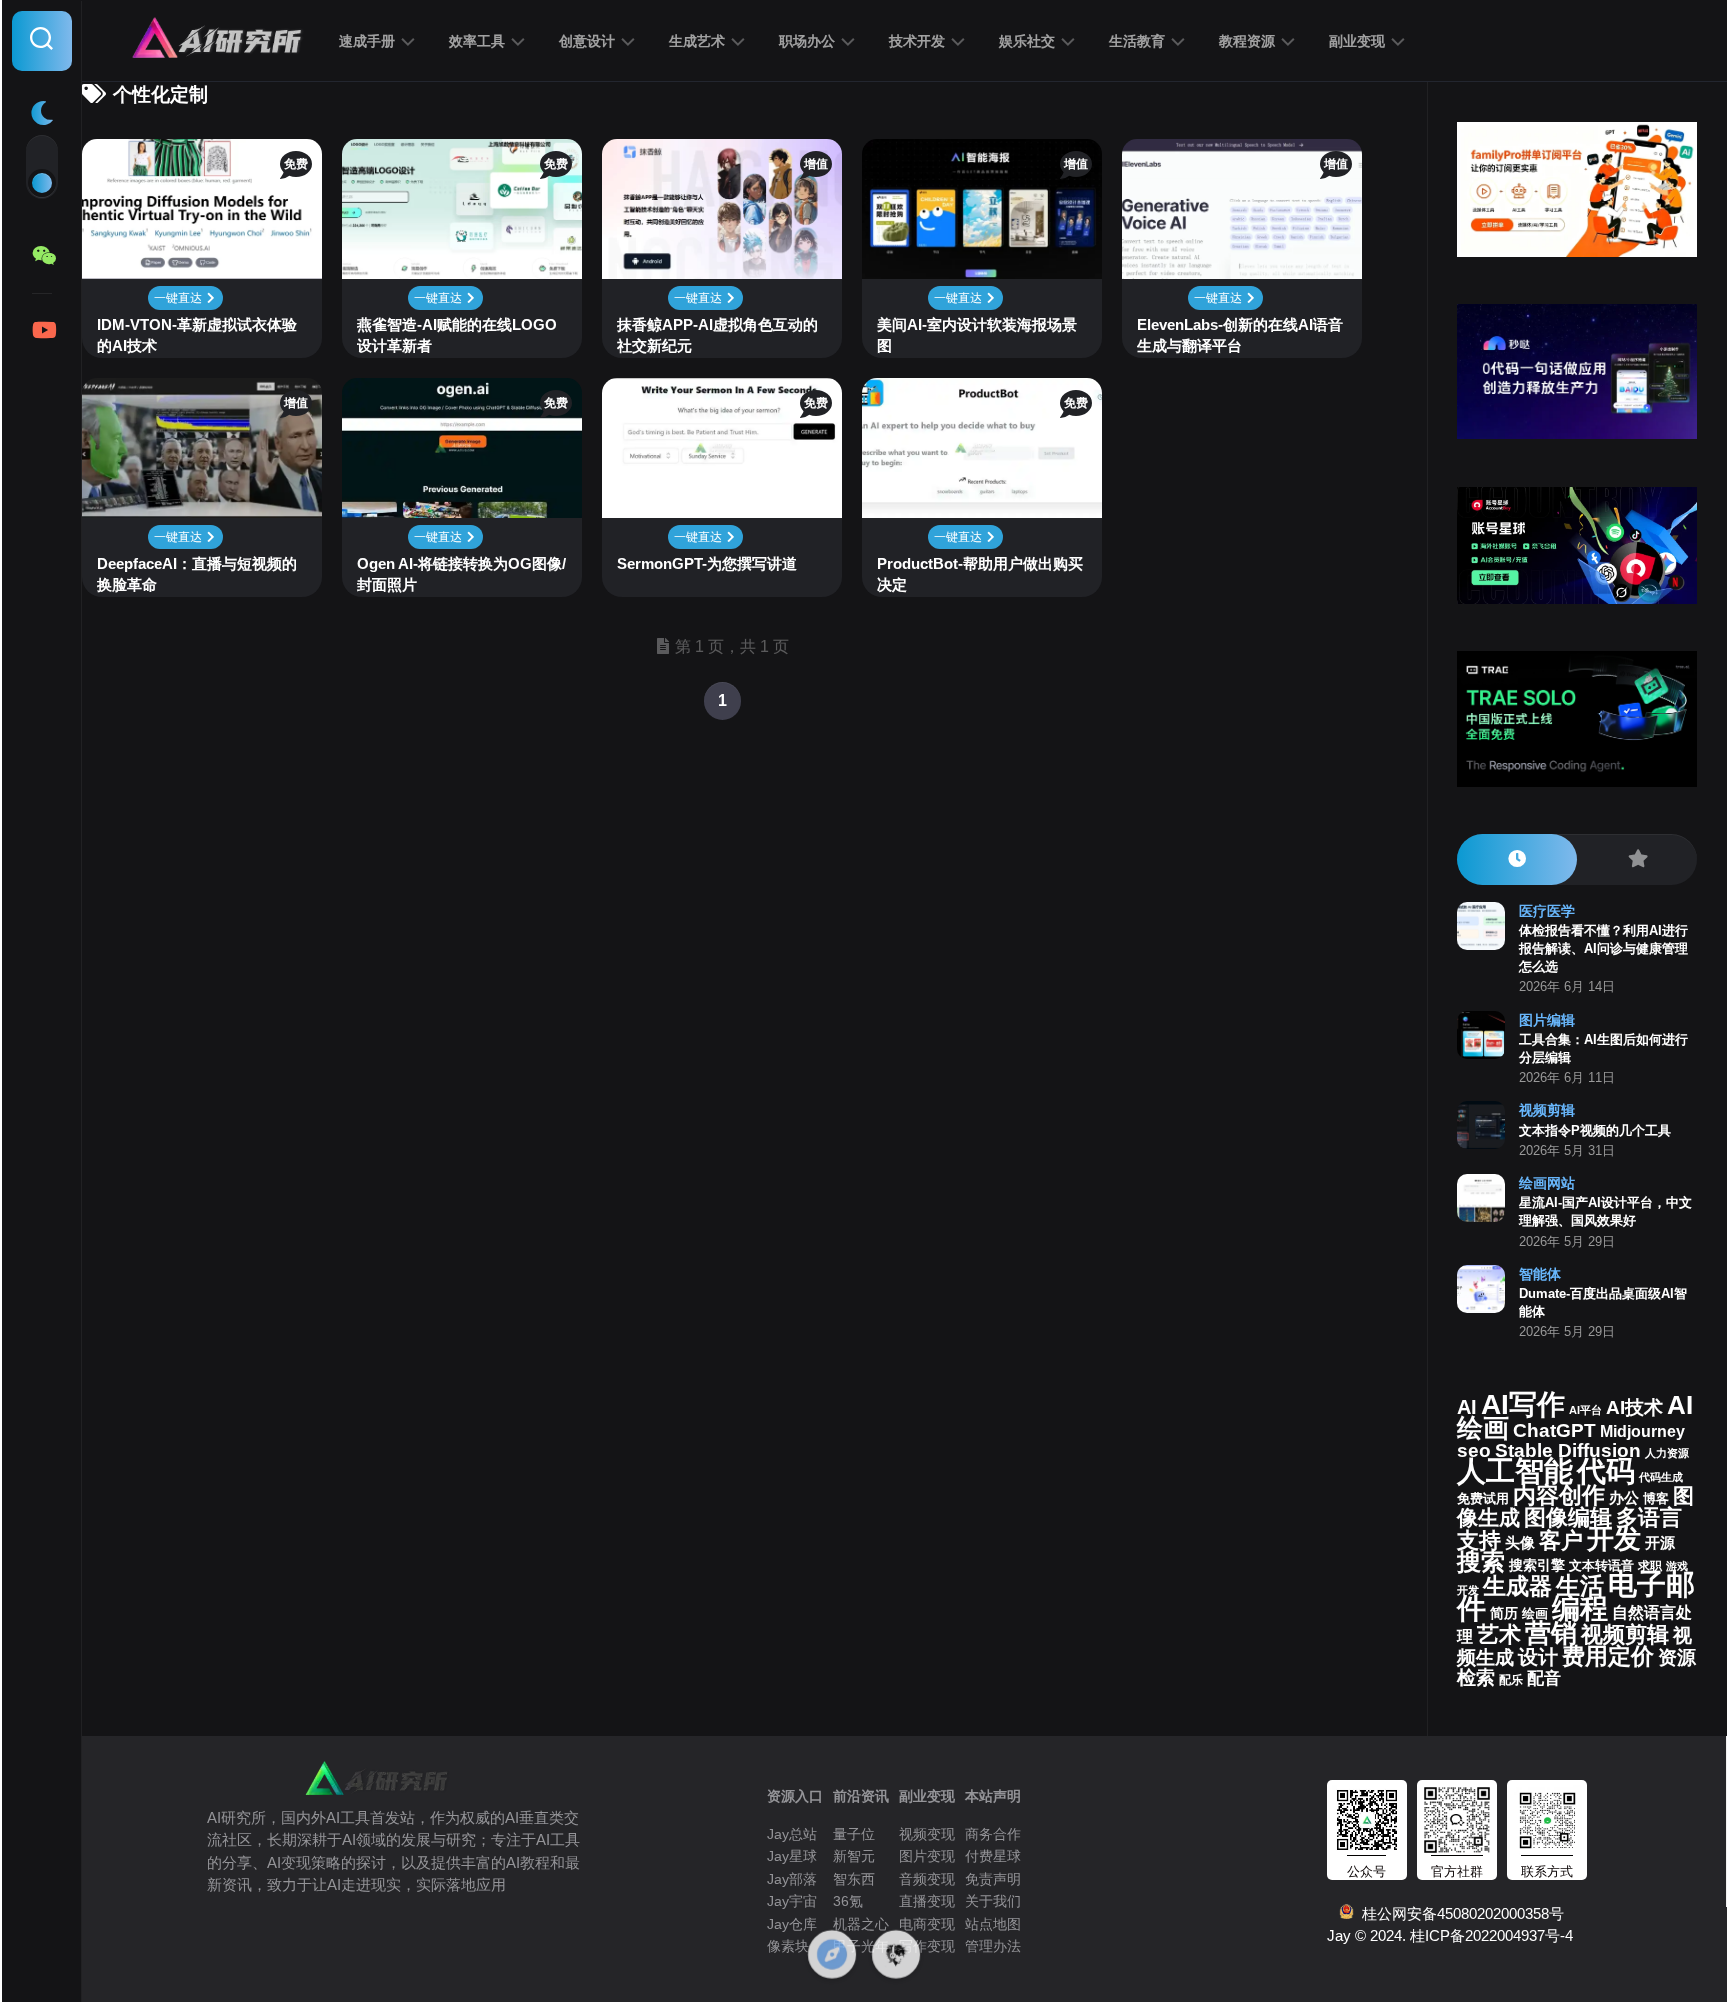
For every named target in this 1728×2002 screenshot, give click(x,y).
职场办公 (807, 41)
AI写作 (1523, 1404)
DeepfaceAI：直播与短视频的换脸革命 (197, 574)
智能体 (1540, 1274)
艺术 (1499, 1634)
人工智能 (1515, 1471)
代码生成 (1661, 1477)
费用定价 (1608, 1656)
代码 (1606, 1470)
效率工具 (477, 41)
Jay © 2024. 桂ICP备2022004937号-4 (1450, 1935)
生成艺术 (697, 41)
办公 (1624, 1498)
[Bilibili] (42, 330)
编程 (1580, 1608)
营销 (1551, 1633)
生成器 (1517, 1586)
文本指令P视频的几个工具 (1595, 1130)
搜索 (1481, 1561)
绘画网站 (1547, 1183)
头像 (1520, 1543)
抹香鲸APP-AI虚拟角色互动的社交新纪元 (717, 335)
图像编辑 (1568, 1517)
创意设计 (587, 41)
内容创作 (1559, 1495)
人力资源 (1667, 1453)
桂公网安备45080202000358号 (1459, 1913)
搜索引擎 (1537, 1565)
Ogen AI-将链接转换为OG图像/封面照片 (461, 574)
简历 (1504, 1613)
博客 (1656, 1498)
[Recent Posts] (1517, 859)
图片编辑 (1547, 1020)
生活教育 (1137, 41)
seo (1474, 1450)
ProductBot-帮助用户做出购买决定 (980, 574)
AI (1467, 1407)
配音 (1544, 1678)
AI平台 (1585, 1410)
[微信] (42, 256)
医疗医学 (1547, 911)
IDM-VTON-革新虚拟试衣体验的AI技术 (197, 335)
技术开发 (917, 41)
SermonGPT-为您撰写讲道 (707, 563)
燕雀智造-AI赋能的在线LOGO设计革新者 (457, 335)
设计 (1538, 1657)
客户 (1561, 1540)
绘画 (1535, 1613)
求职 (1650, 1566)
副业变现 (1357, 41)
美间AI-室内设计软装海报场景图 (977, 335)
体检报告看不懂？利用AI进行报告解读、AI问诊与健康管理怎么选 (1603, 948)
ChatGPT (1554, 1430)
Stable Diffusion (1568, 1450)
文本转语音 (1601, 1566)
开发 (1614, 1538)
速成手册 (367, 41)
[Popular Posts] (1637, 859)
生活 (1580, 1585)
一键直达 (179, 298)
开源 (1660, 1543)
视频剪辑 (1547, 1110)
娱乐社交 (1027, 41)
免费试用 (1483, 1499)
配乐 (1511, 1680)
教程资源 (1247, 41)
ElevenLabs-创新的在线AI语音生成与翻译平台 (1240, 335)
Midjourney (1642, 1431)
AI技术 (1634, 1407)
